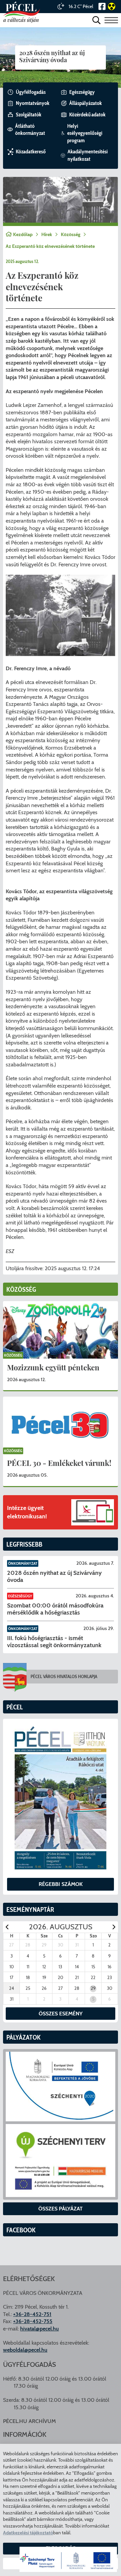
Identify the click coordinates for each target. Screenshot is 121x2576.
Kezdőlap (23, 234)
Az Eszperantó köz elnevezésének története (50, 246)
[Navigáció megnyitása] (111, 20)
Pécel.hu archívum (29, 2421)
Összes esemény (61, 2014)
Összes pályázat (61, 2209)
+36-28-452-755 (33, 2321)
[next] (114, 1927)
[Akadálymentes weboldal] (111, 6)
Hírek (47, 234)
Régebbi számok (61, 1884)
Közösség (71, 234)
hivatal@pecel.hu (39, 2329)
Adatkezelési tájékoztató (28, 2533)
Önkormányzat (23, 1563)
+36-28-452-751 (32, 2314)
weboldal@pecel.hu (25, 2350)
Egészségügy (20, 1596)
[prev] (7, 1927)
